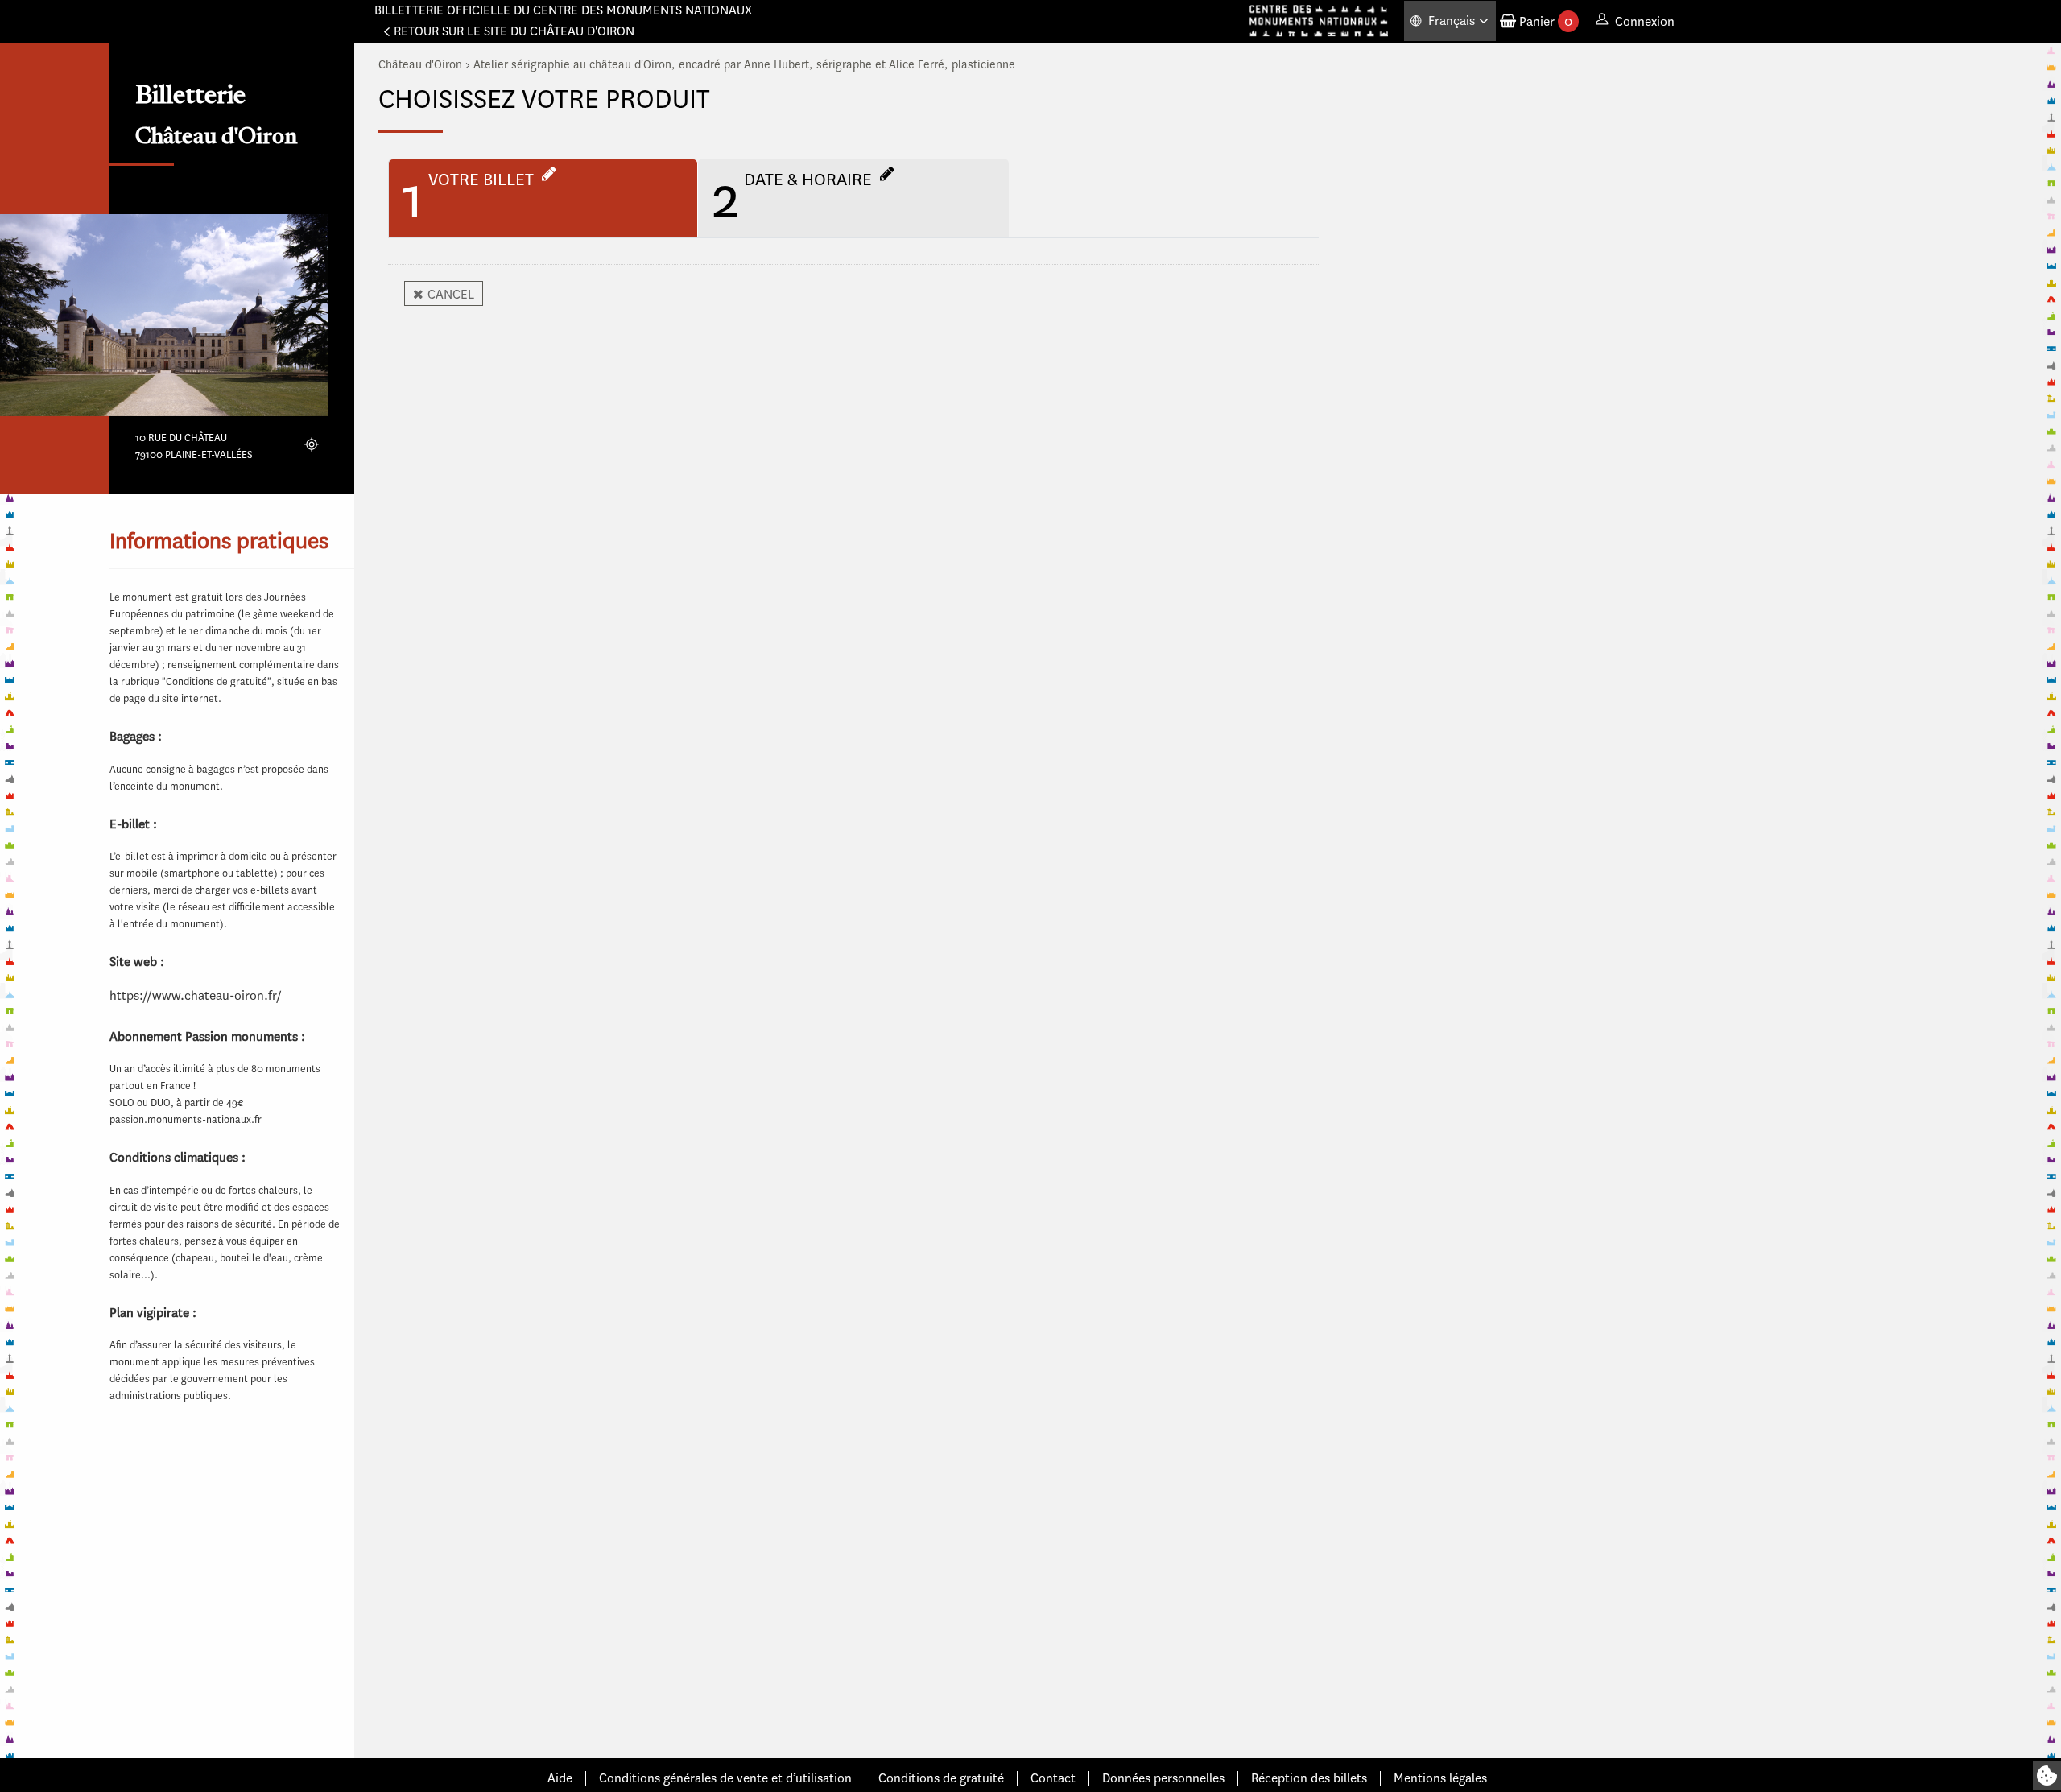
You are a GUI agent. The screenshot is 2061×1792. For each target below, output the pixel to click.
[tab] (543, 198)
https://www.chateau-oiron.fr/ (196, 995)
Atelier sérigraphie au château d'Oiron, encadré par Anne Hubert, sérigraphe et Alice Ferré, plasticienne (744, 65)
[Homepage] (1319, 21)
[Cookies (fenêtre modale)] (2047, 1775)
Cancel (451, 294)
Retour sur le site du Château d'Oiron (514, 31)
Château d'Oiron (420, 65)
